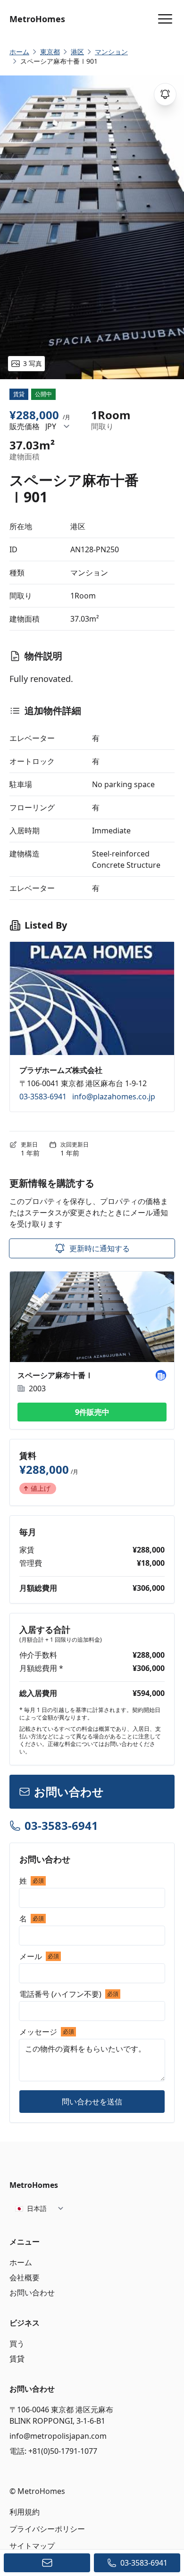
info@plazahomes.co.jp (114, 1097)
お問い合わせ (32, 2293)
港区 (77, 52)
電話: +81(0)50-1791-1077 (53, 2451)
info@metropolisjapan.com (58, 2436)
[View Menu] (165, 19)
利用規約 (25, 2512)
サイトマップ (32, 2546)
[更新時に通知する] (165, 94)
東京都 (50, 52)
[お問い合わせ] (47, 2563)
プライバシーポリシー (47, 2529)
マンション (111, 52)
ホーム (21, 2262)
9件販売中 (92, 1412)
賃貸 (17, 2359)
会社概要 (25, 2277)
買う (17, 2343)
